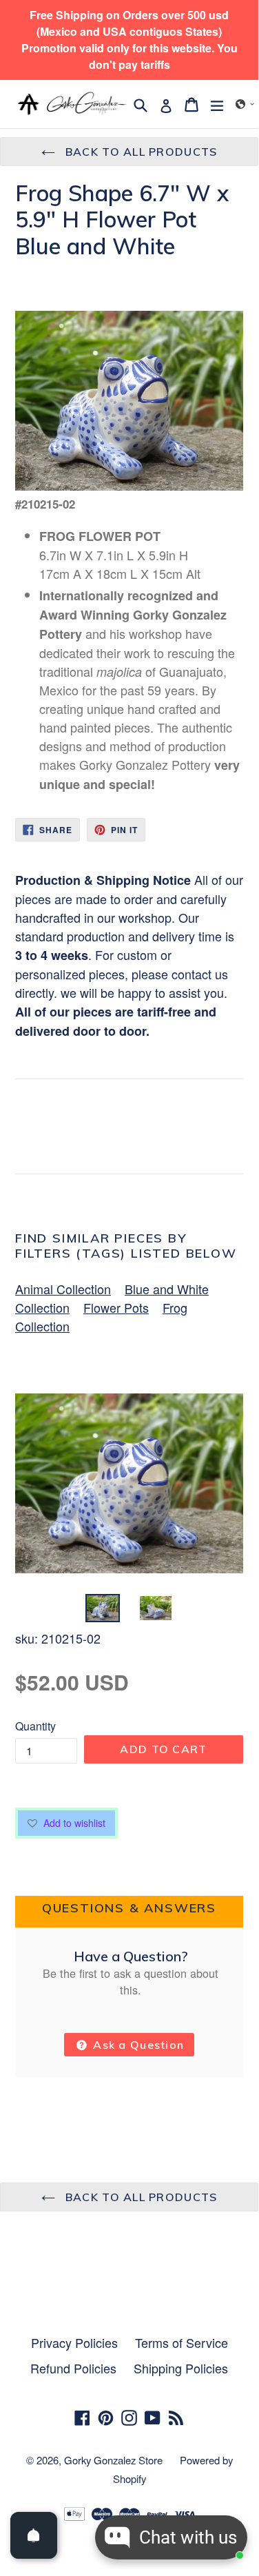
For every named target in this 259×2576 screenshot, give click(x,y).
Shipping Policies (181, 2368)
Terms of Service (182, 2342)
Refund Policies (73, 2368)
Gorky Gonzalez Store (113, 2460)
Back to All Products (140, 152)
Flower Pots (116, 1307)
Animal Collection (63, 1289)
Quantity (35, 1726)
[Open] (34, 2535)
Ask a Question (137, 2045)
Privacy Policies (74, 2342)
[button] (245, 104)
